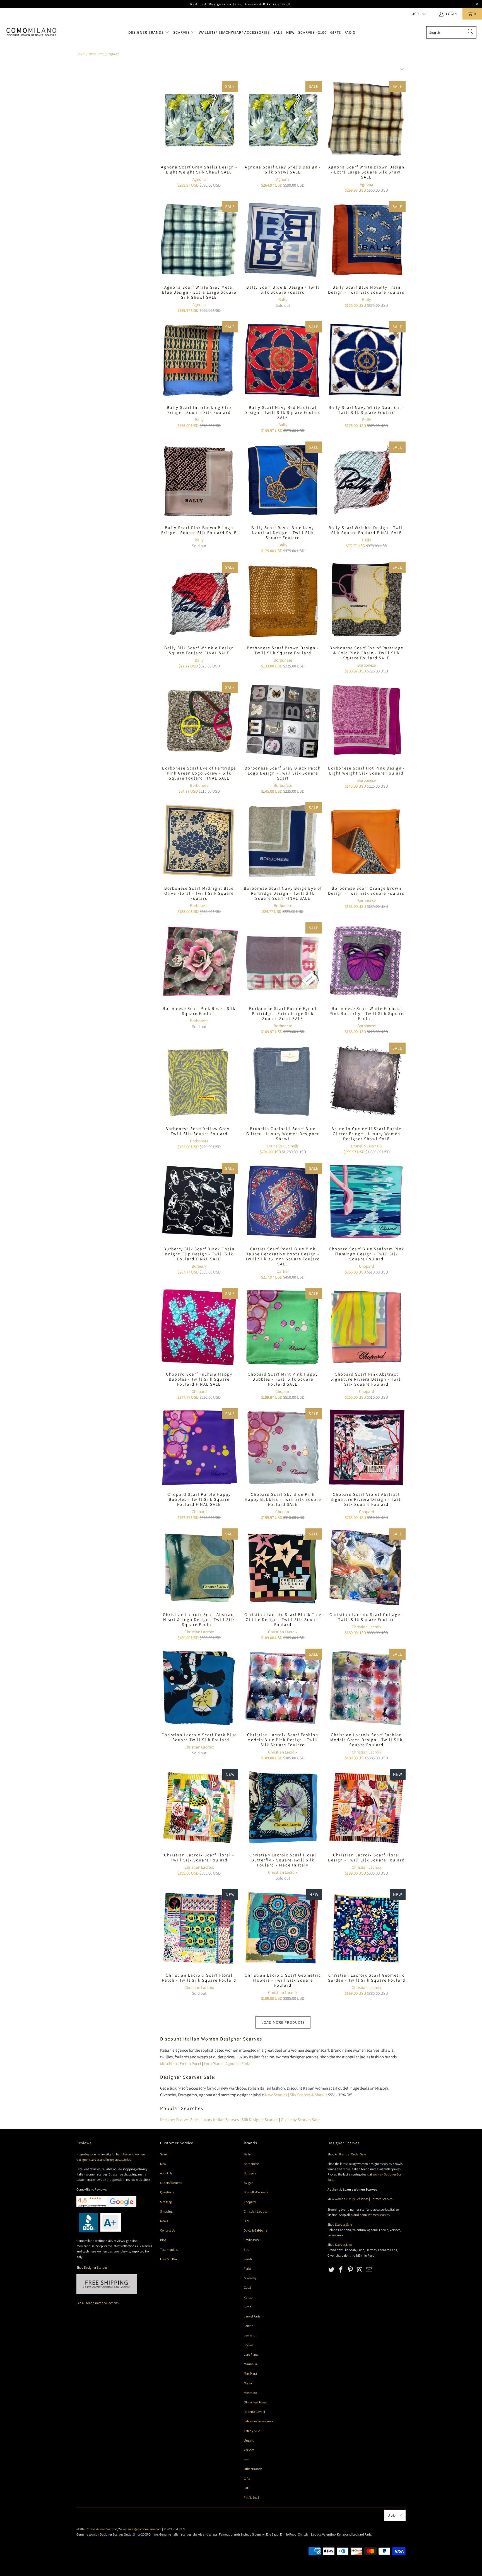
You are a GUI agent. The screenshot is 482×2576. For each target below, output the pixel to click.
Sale (278, 32)
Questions (167, 2192)
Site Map (166, 2202)
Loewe (248, 2345)
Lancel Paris (252, 2316)
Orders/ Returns (171, 2183)
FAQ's (350, 32)
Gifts (336, 32)
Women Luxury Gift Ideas (352, 2199)
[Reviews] (99, 2231)
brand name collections (102, 2303)
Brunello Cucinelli (283, 1146)
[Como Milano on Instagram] (360, 2270)
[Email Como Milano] (369, 2270)
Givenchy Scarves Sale (300, 2120)
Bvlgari (249, 2183)
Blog (163, 2240)
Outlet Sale (358, 2154)
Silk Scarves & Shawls (309, 2095)
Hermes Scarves (381, 2199)
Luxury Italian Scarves (220, 2120)
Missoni (249, 2383)
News (164, 2221)
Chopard (367, 1266)
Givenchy (250, 2278)
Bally (283, 299)
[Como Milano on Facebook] (341, 2270)
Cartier (283, 1271)
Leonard (250, 2335)
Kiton (248, 2307)
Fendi (248, 2259)
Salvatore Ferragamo (258, 2421)
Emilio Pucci (190, 2064)
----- (247, 2459)
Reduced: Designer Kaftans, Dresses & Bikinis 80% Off (241, 4)
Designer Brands (147, 32)
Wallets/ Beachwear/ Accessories (234, 32)
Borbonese (283, 660)
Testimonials (169, 2250)
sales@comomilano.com (145, 2529)
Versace (249, 2450)
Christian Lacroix (199, 1632)
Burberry (199, 1266)
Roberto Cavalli (254, 2412)
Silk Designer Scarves (260, 2120)
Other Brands (253, 2469)
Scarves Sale (344, 2224)
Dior (247, 2221)
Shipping (166, 2211)
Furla (246, 2064)
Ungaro (249, 2440)
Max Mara (250, 2373)
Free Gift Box (169, 2259)
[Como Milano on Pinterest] (350, 2270)
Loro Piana (213, 2064)
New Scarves (276, 2095)
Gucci (247, 2287)
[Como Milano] (31, 32)
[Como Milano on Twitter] (332, 2270)
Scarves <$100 (312, 32)
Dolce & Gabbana (256, 2230)
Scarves (182, 32)
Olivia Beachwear (256, 2402)
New (290, 32)
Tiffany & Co (252, 2431)
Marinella (250, 2364)
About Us (166, 2173)
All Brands (342, 2154)
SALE (247, 2488)
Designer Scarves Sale (179, 2120)
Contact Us (168, 2230)
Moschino (168, 2064)
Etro (247, 2250)
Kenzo (248, 2297)
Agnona (199, 179)
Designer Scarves (96, 2267)
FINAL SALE (251, 2497)
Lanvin (249, 2326)
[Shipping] (107, 2293)
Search (165, 2154)
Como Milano (96, 2529)
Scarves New (344, 2245)
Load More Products (283, 2022)
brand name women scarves (370, 2215)
